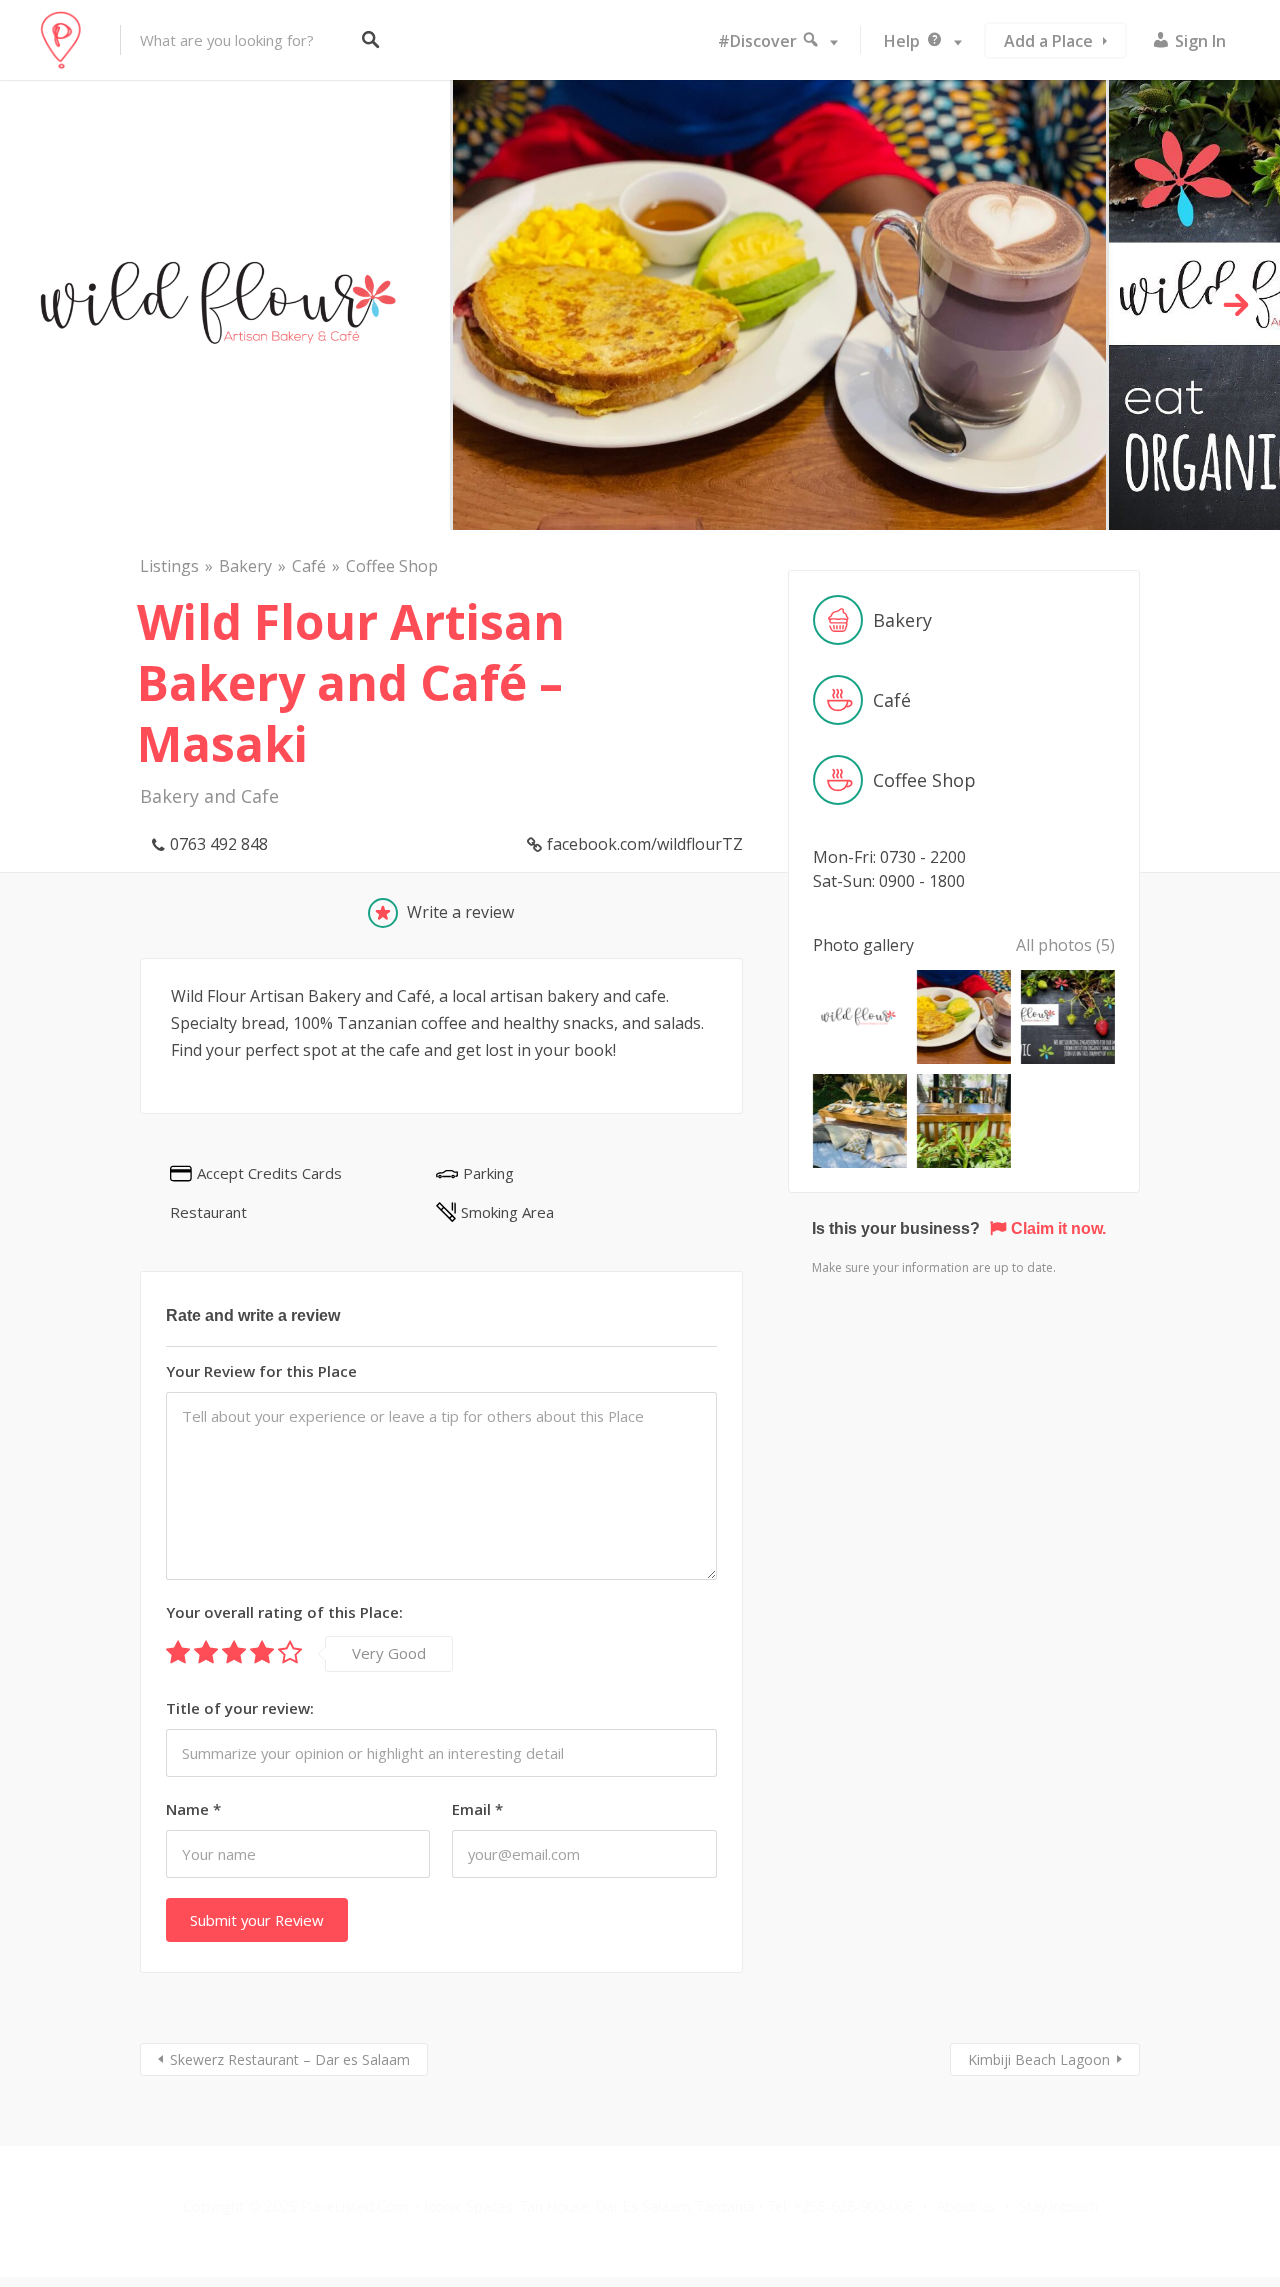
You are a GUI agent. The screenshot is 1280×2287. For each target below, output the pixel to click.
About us (966, 2206)
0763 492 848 (219, 844)
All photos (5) (1065, 945)
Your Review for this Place (261, 1371)
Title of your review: (240, 1708)
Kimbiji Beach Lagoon (1039, 2059)
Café (309, 566)
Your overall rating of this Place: (284, 1612)
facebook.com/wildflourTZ (645, 844)
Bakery (245, 566)
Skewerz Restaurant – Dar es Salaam (290, 2059)
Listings (169, 566)
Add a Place (1048, 41)
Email (477, 1809)
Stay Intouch (1058, 2206)
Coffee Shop (392, 566)
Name (193, 1809)
